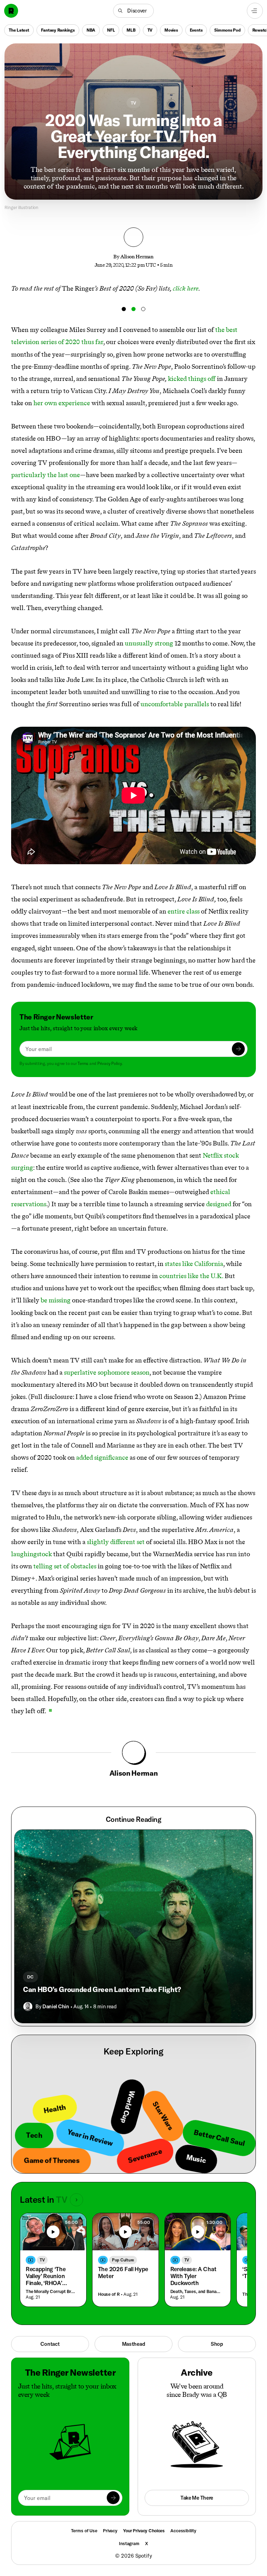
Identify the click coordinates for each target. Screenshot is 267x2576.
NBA (91, 30)
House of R (109, 2294)
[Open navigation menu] (255, 11)
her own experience (62, 403)
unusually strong (149, 643)
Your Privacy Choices (144, 2531)
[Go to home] (11, 11)
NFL (111, 30)
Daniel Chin (56, 2006)
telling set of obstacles (65, 1566)
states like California (194, 1264)
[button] (133, 11)
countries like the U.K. (191, 1276)
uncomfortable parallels (175, 704)
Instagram (129, 2543)
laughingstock (31, 1554)
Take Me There (197, 2498)
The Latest (19, 30)
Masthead (134, 2344)
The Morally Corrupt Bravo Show (52, 2291)
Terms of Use (84, 2531)
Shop (217, 2344)
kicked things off (192, 379)
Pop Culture (123, 2260)
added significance (102, 1457)
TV (150, 30)
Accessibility (183, 2531)
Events (196, 30)
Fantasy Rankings (58, 30)
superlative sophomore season (107, 1372)
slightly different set (116, 1542)
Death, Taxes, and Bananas (196, 2291)
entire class (184, 911)
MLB (131, 30)
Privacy (110, 2531)
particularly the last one (46, 475)
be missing (56, 1300)
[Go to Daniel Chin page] (28, 2007)
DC (30, 1977)
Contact (50, 2344)
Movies (171, 30)
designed (219, 1204)
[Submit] (238, 1049)
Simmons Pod (227, 30)
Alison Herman (137, 257)
